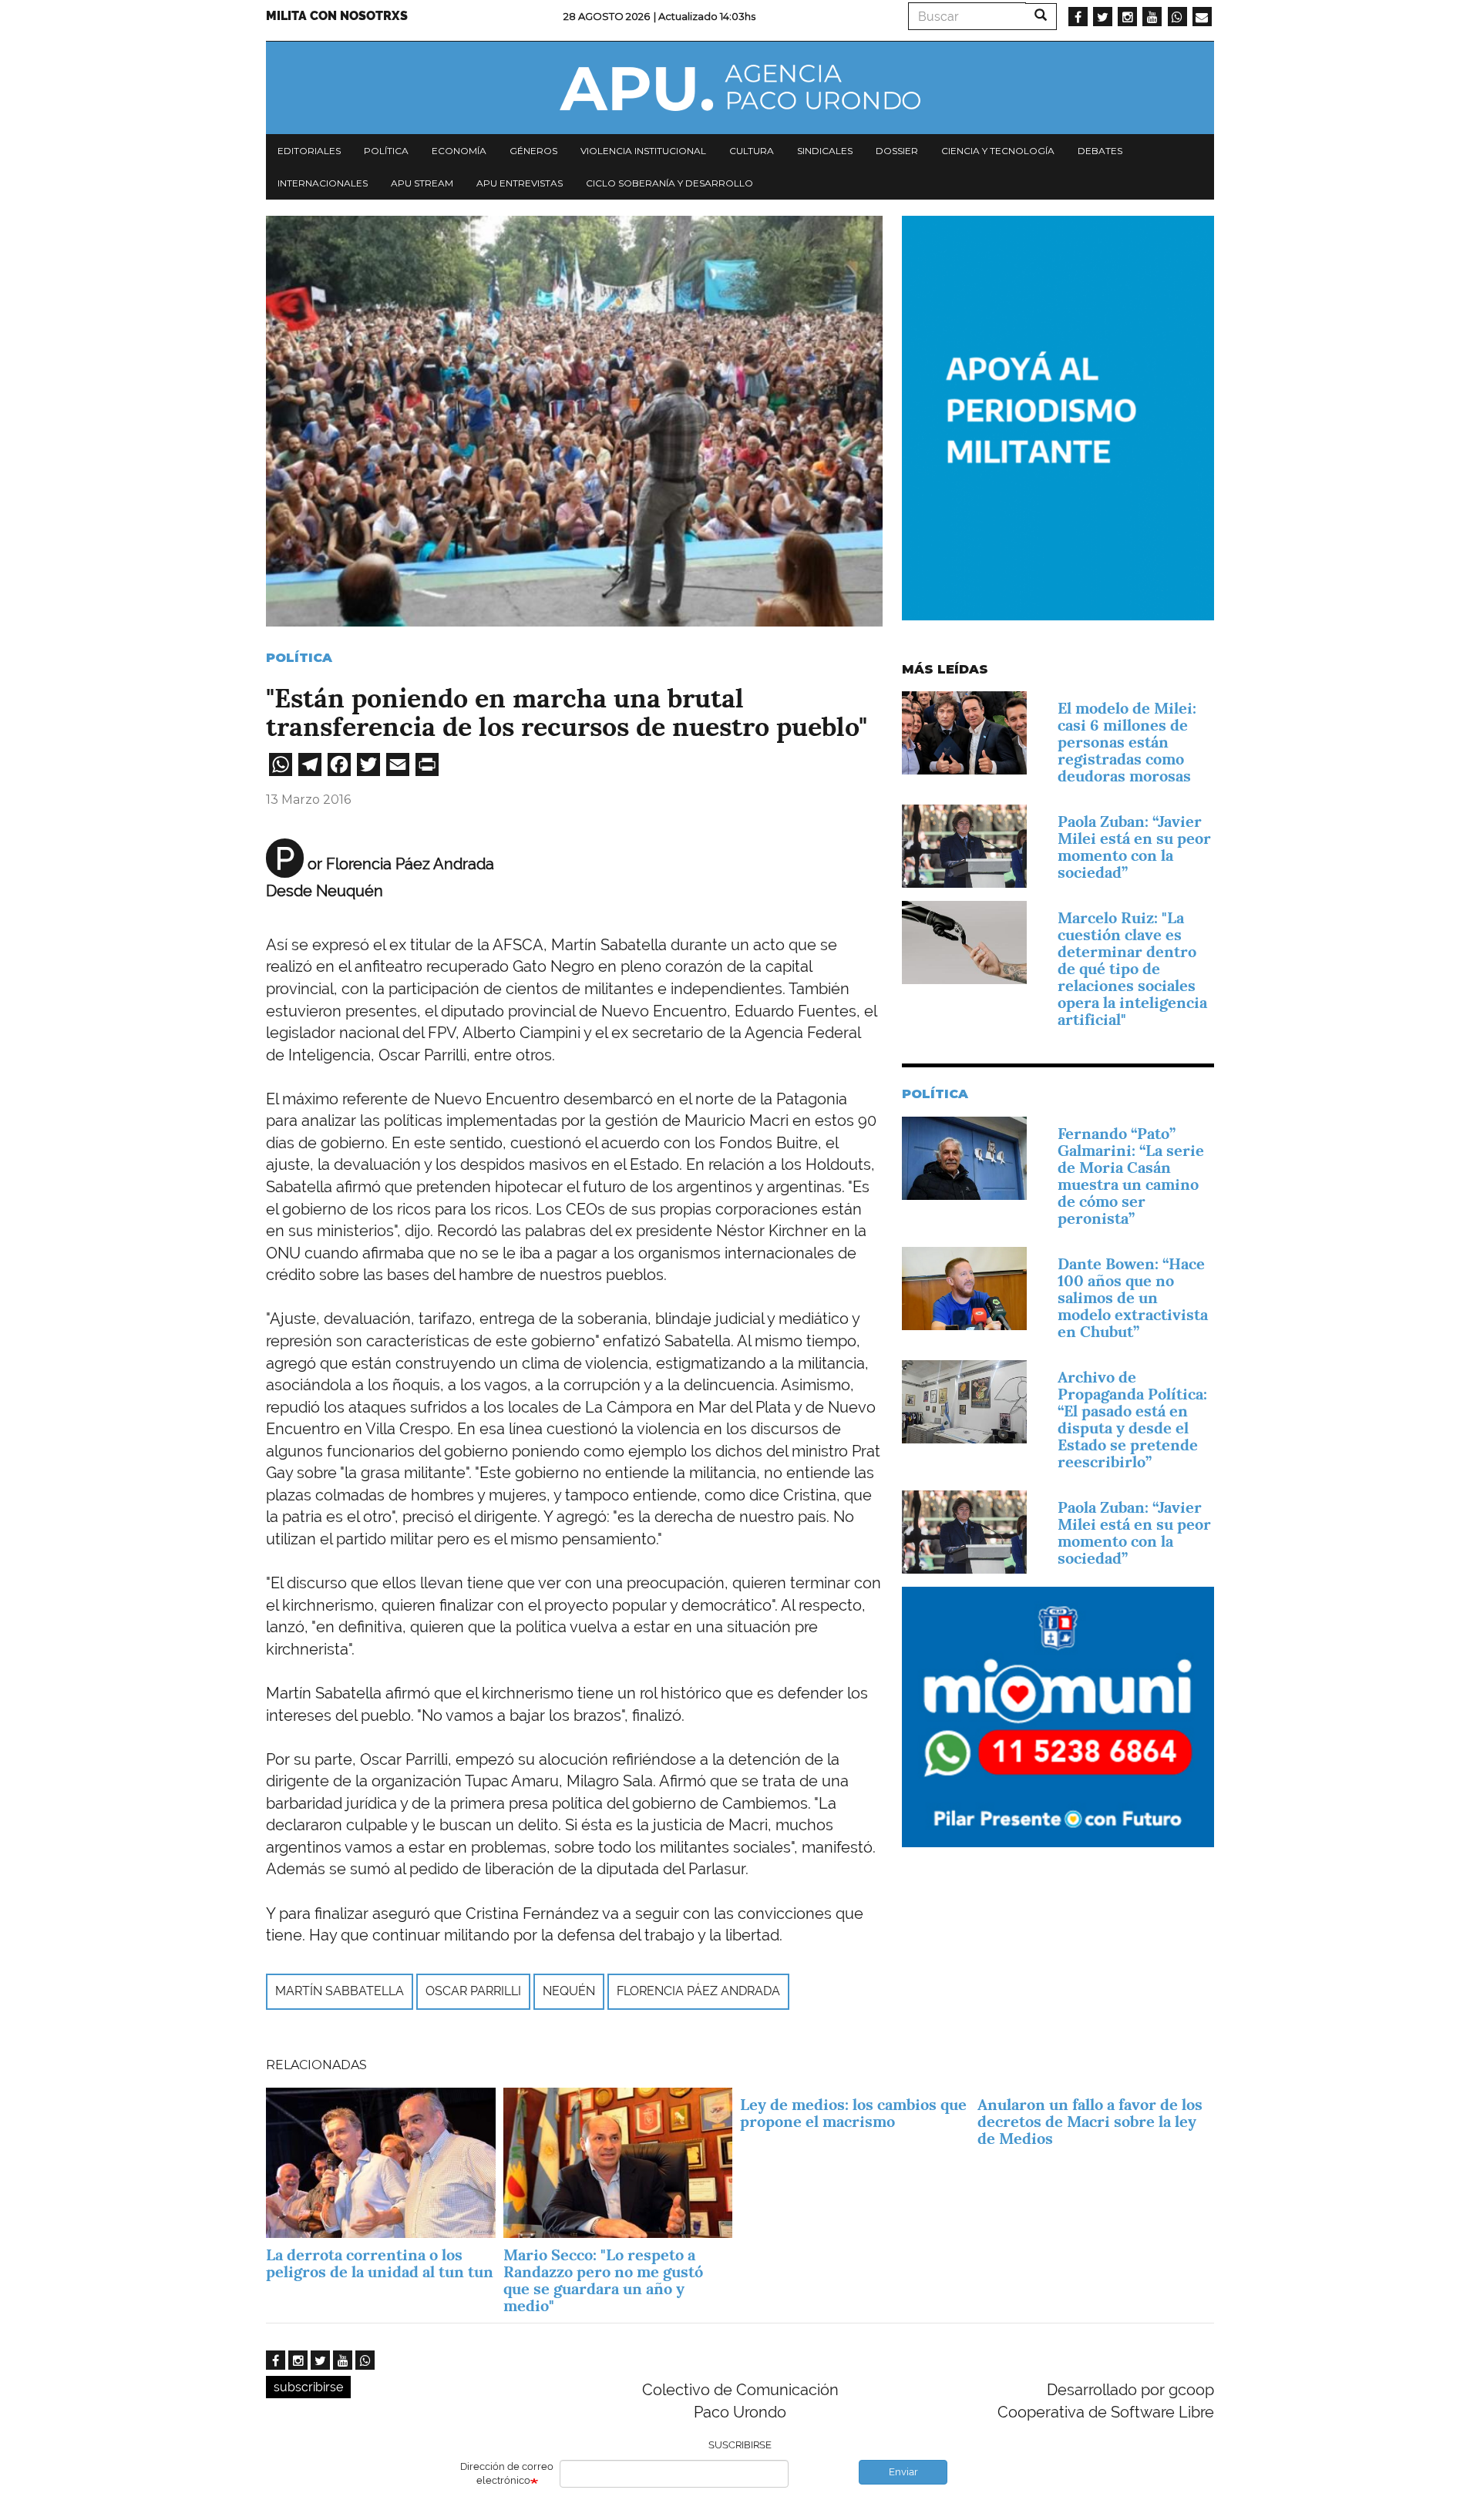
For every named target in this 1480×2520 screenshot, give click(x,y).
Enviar (903, 2472)
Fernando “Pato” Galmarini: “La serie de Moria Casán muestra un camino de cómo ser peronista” (1131, 1176)
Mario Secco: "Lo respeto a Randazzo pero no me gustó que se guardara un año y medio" (603, 2280)
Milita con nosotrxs (337, 16)
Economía (459, 151)
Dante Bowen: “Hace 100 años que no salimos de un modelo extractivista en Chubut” (1133, 1298)
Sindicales (825, 151)
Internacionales (323, 183)
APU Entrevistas (520, 183)
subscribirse (308, 2387)
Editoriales (309, 151)
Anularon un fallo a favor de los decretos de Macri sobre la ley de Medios (1090, 2122)
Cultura (752, 151)
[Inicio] (740, 88)
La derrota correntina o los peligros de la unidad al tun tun (380, 2263)
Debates (1100, 151)
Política (386, 151)
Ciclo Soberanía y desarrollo (669, 183)
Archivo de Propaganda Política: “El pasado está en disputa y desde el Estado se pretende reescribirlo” (1132, 1420)
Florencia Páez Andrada (698, 1991)
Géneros (533, 151)
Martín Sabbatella (340, 1991)
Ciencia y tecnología (998, 151)
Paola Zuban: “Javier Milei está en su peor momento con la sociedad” (1134, 847)
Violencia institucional (643, 151)
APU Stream (422, 183)
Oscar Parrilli (473, 1991)
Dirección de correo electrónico (507, 2474)
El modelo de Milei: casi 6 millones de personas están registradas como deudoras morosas (1127, 742)
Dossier (897, 151)
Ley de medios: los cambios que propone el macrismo (853, 2113)
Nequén (569, 1991)
